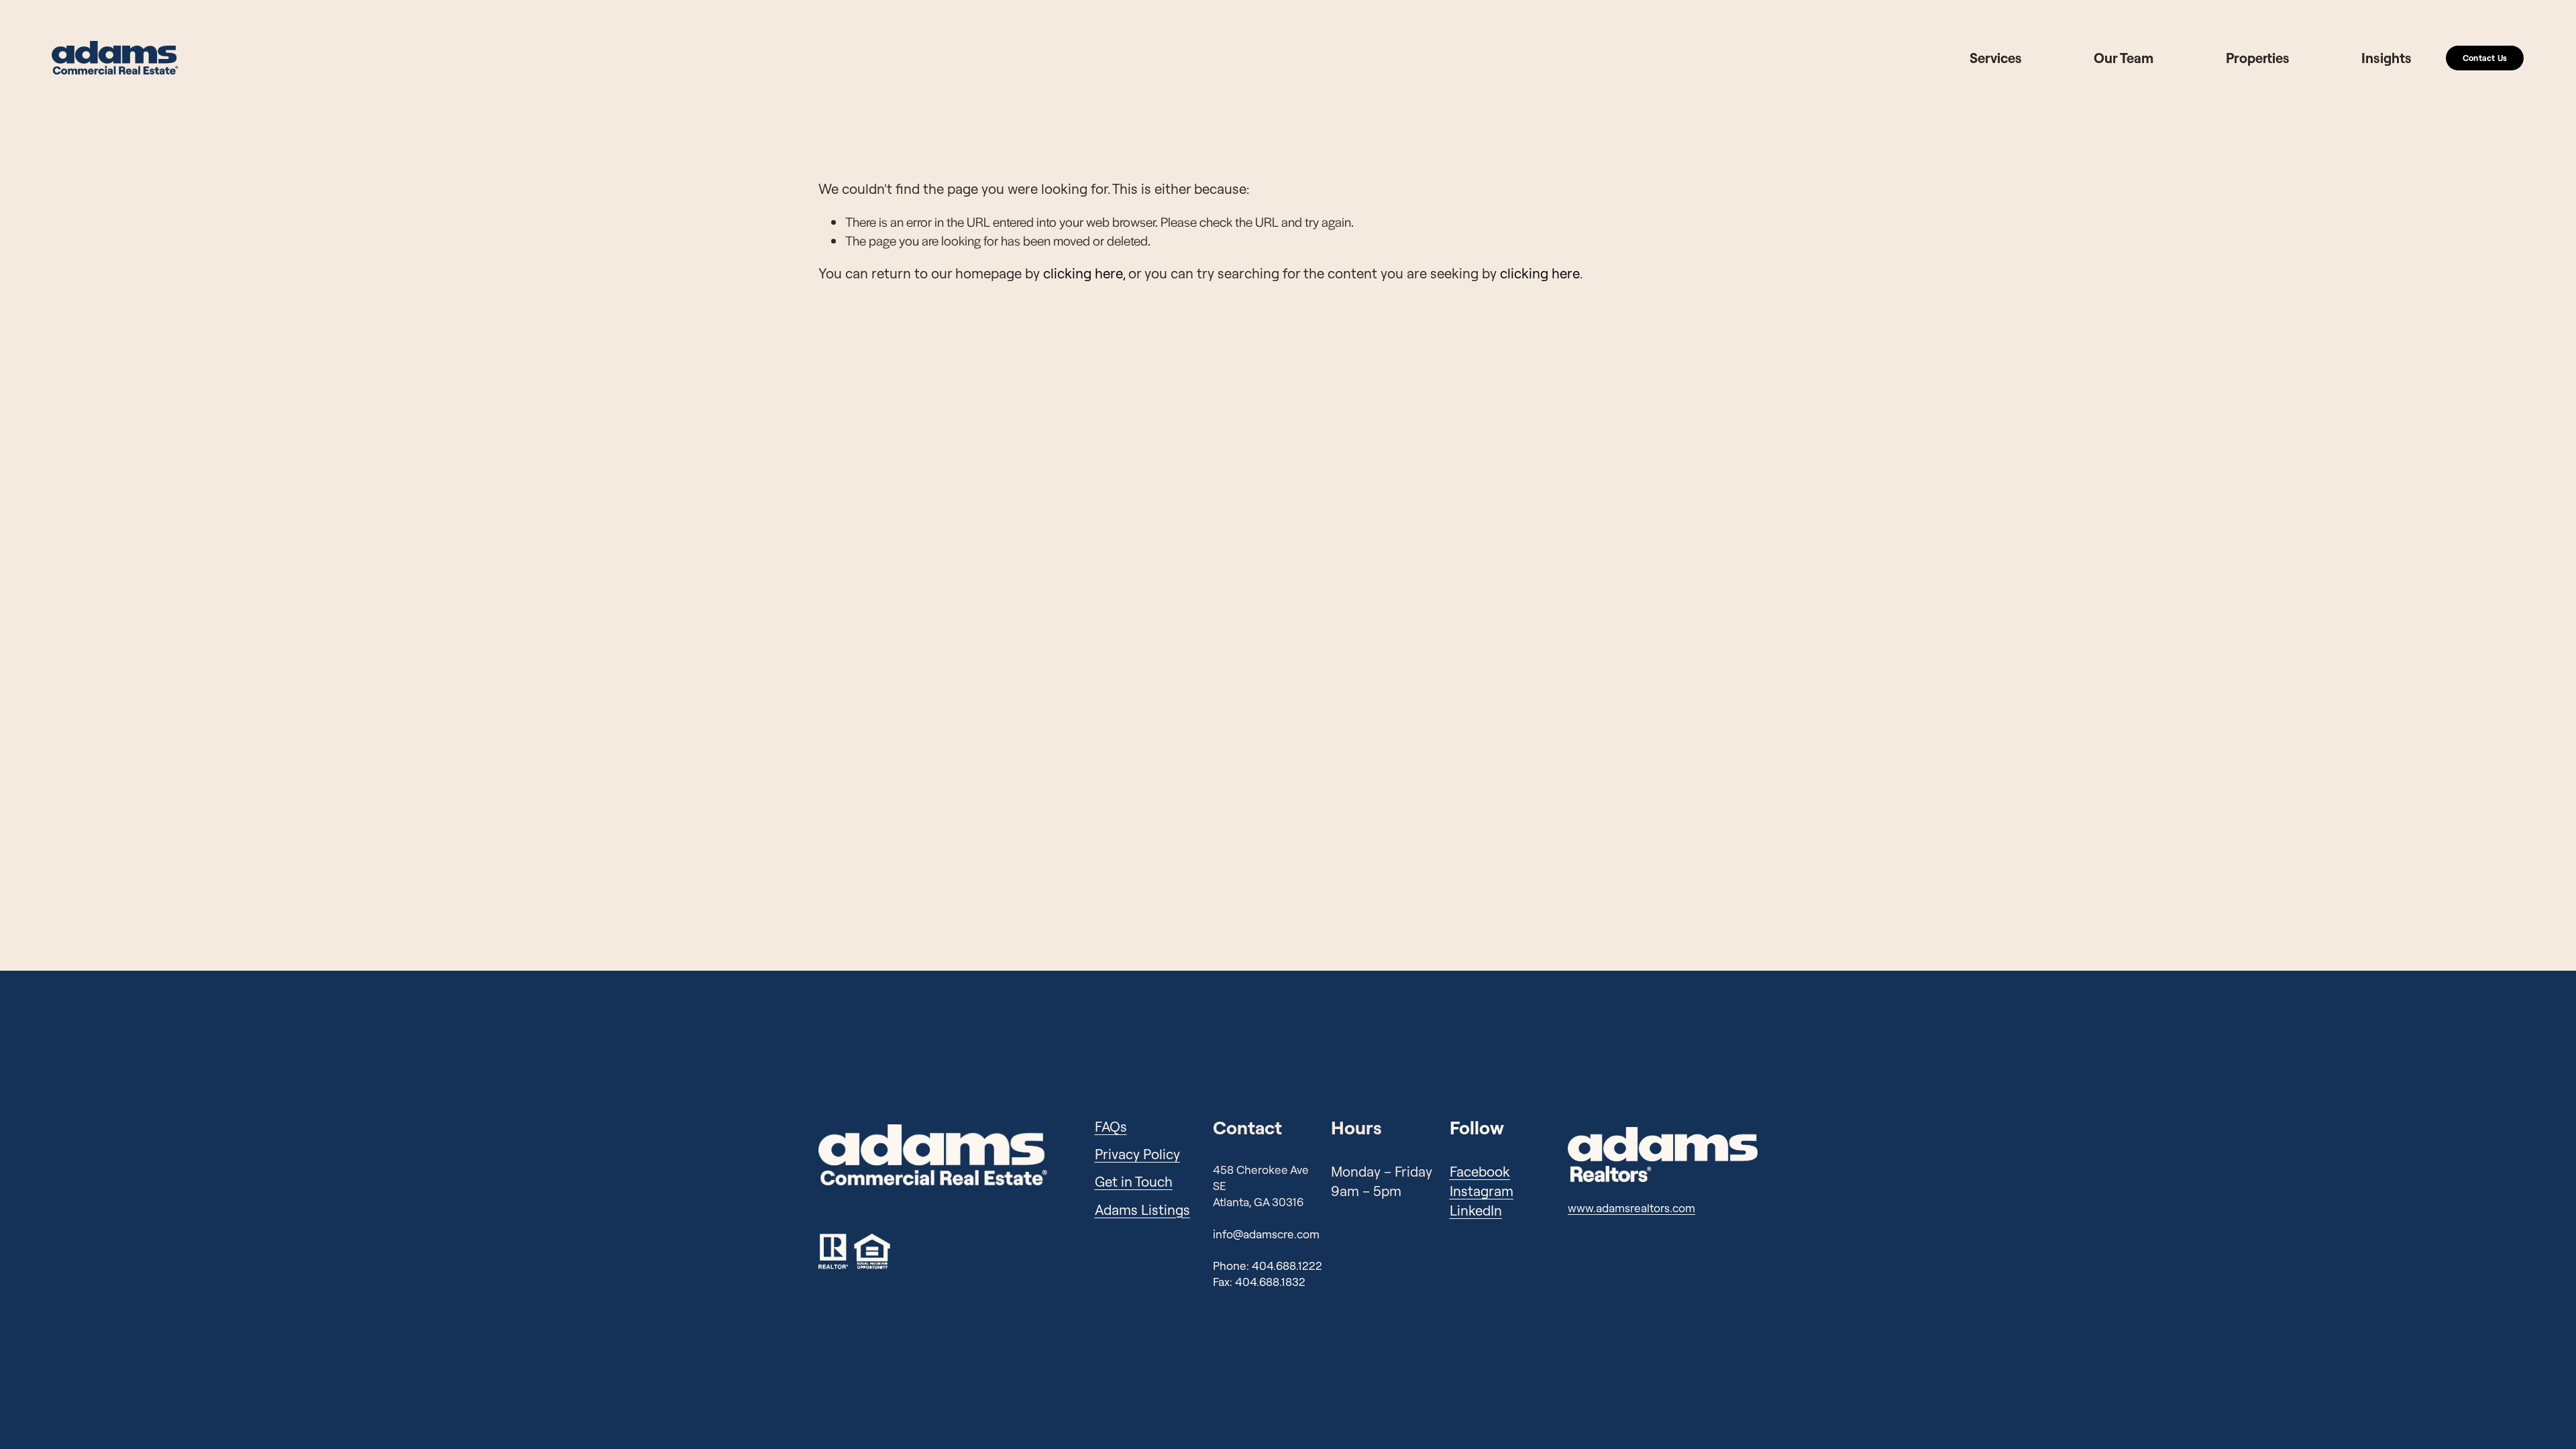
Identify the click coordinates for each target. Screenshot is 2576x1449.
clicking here (1083, 273)
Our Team (2124, 58)
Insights (2386, 58)
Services (1996, 58)
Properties (2258, 58)
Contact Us (2485, 58)
